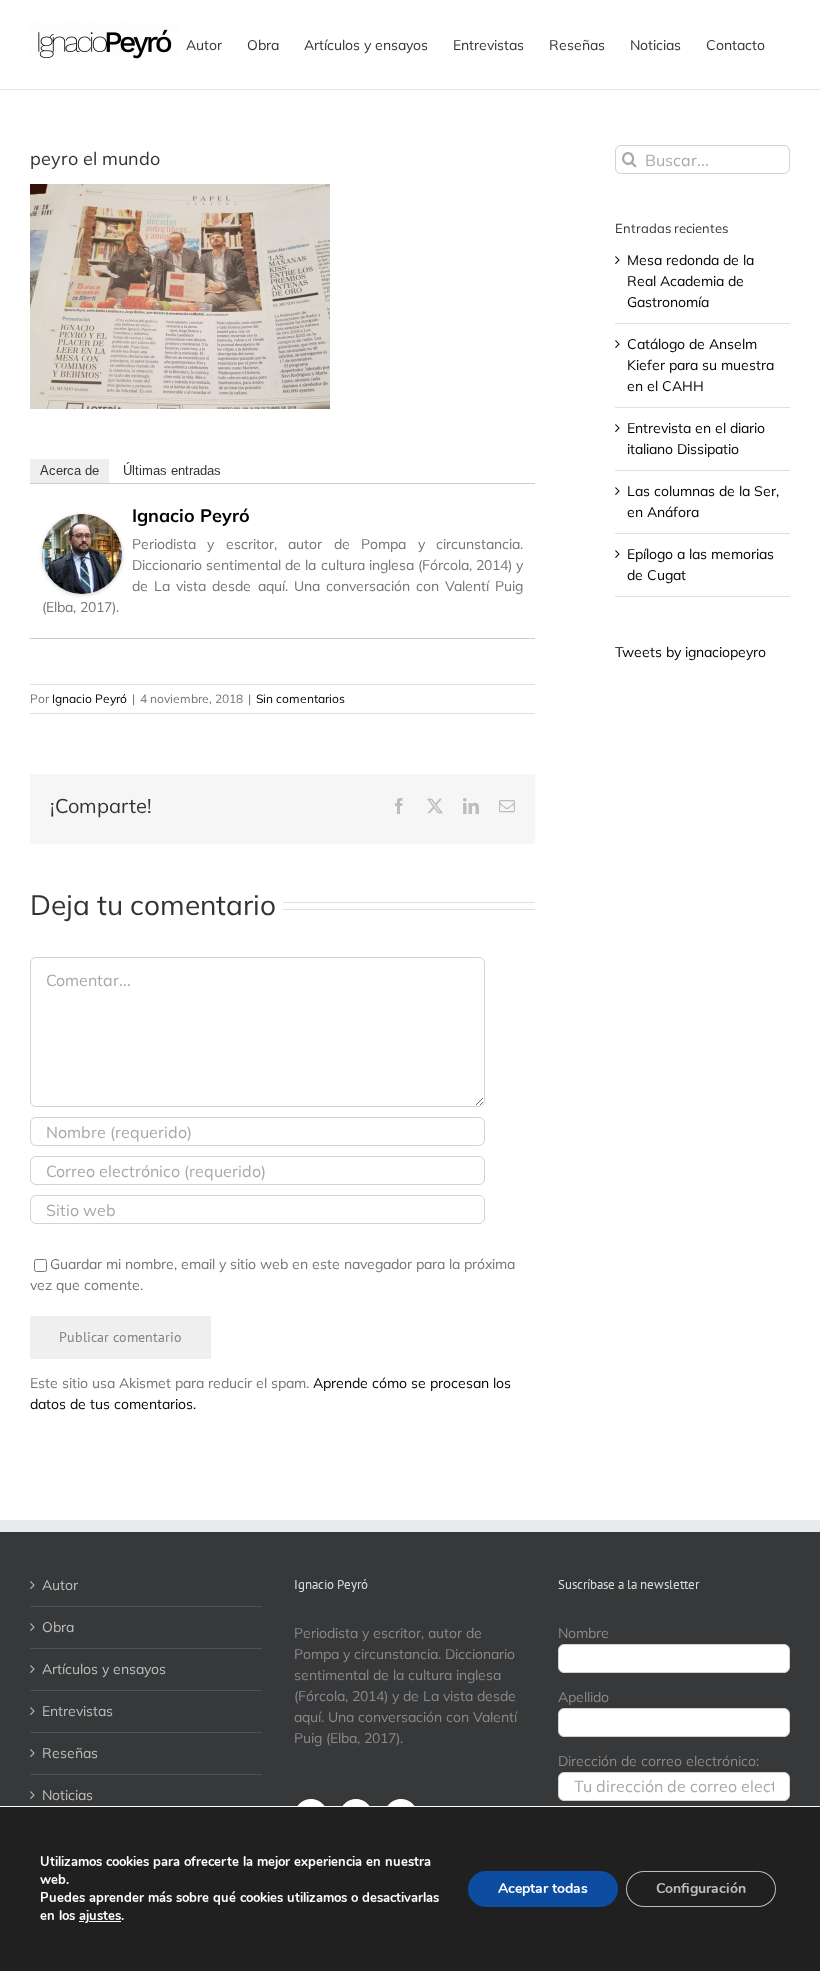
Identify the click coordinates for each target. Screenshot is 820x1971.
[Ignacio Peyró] (82, 524)
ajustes (100, 1916)
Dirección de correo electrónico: (658, 1761)
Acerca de (69, 470)
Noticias (67, 1795)
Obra (58, 1627)
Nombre (583, 1633)
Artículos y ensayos (104, 1669)
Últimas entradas (172, 470)
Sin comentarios (300, 698)
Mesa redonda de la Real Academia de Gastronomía (690, 281)
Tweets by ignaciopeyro (690, 652)
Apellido (583, 1697)
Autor (60, 1585)
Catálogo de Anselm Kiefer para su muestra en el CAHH (700, 365)
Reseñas (70, 1753)
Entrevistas (77, 1711)
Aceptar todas (543, 1888)
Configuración (701, 1888)
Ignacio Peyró (191, 515)
